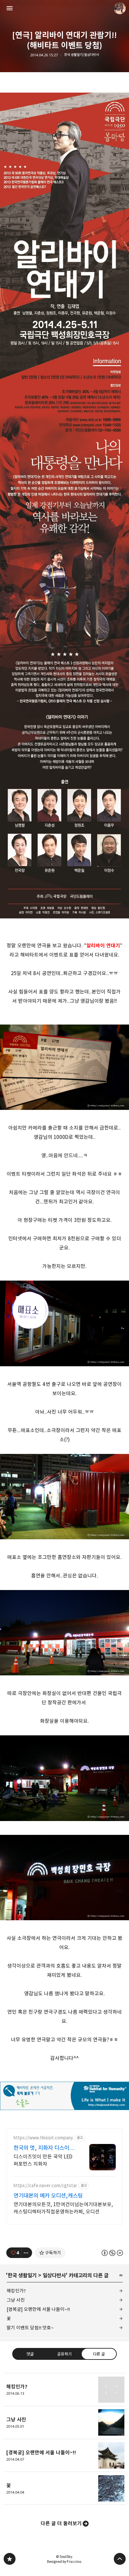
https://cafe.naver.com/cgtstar (45, 2186)
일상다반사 (54, 2275)
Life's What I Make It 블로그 (10, 2559)
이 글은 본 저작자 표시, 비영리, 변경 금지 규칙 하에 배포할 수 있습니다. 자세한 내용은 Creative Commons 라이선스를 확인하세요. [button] (112, 2253)
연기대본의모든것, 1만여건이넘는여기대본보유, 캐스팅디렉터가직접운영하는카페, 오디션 (63, 2208)
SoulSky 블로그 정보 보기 (120, 8)
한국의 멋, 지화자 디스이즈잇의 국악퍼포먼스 (44, 2148)
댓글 (30, 2354)
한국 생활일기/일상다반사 (82, 55)
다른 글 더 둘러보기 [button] (61, 2523)
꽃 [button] (65, 2488)
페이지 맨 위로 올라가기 (120, 2559)
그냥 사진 (16, 2300)
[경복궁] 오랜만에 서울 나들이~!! (38, 2309)
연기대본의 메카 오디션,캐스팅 (48, 2196)
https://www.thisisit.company (43, 2138)
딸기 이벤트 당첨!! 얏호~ (30, 2328)
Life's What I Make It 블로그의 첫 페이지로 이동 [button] (64, 8)
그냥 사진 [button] (65, 2423)
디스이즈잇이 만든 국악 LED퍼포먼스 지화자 (43, 2160)
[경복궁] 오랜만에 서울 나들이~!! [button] (65, 2456)
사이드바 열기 (10, 8)
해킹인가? (16, 2291)
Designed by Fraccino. (64, 2562)
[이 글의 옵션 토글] (27, 2253)
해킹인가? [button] (65, 2390)
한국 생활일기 (22, 2275)
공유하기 (64, 2354)
